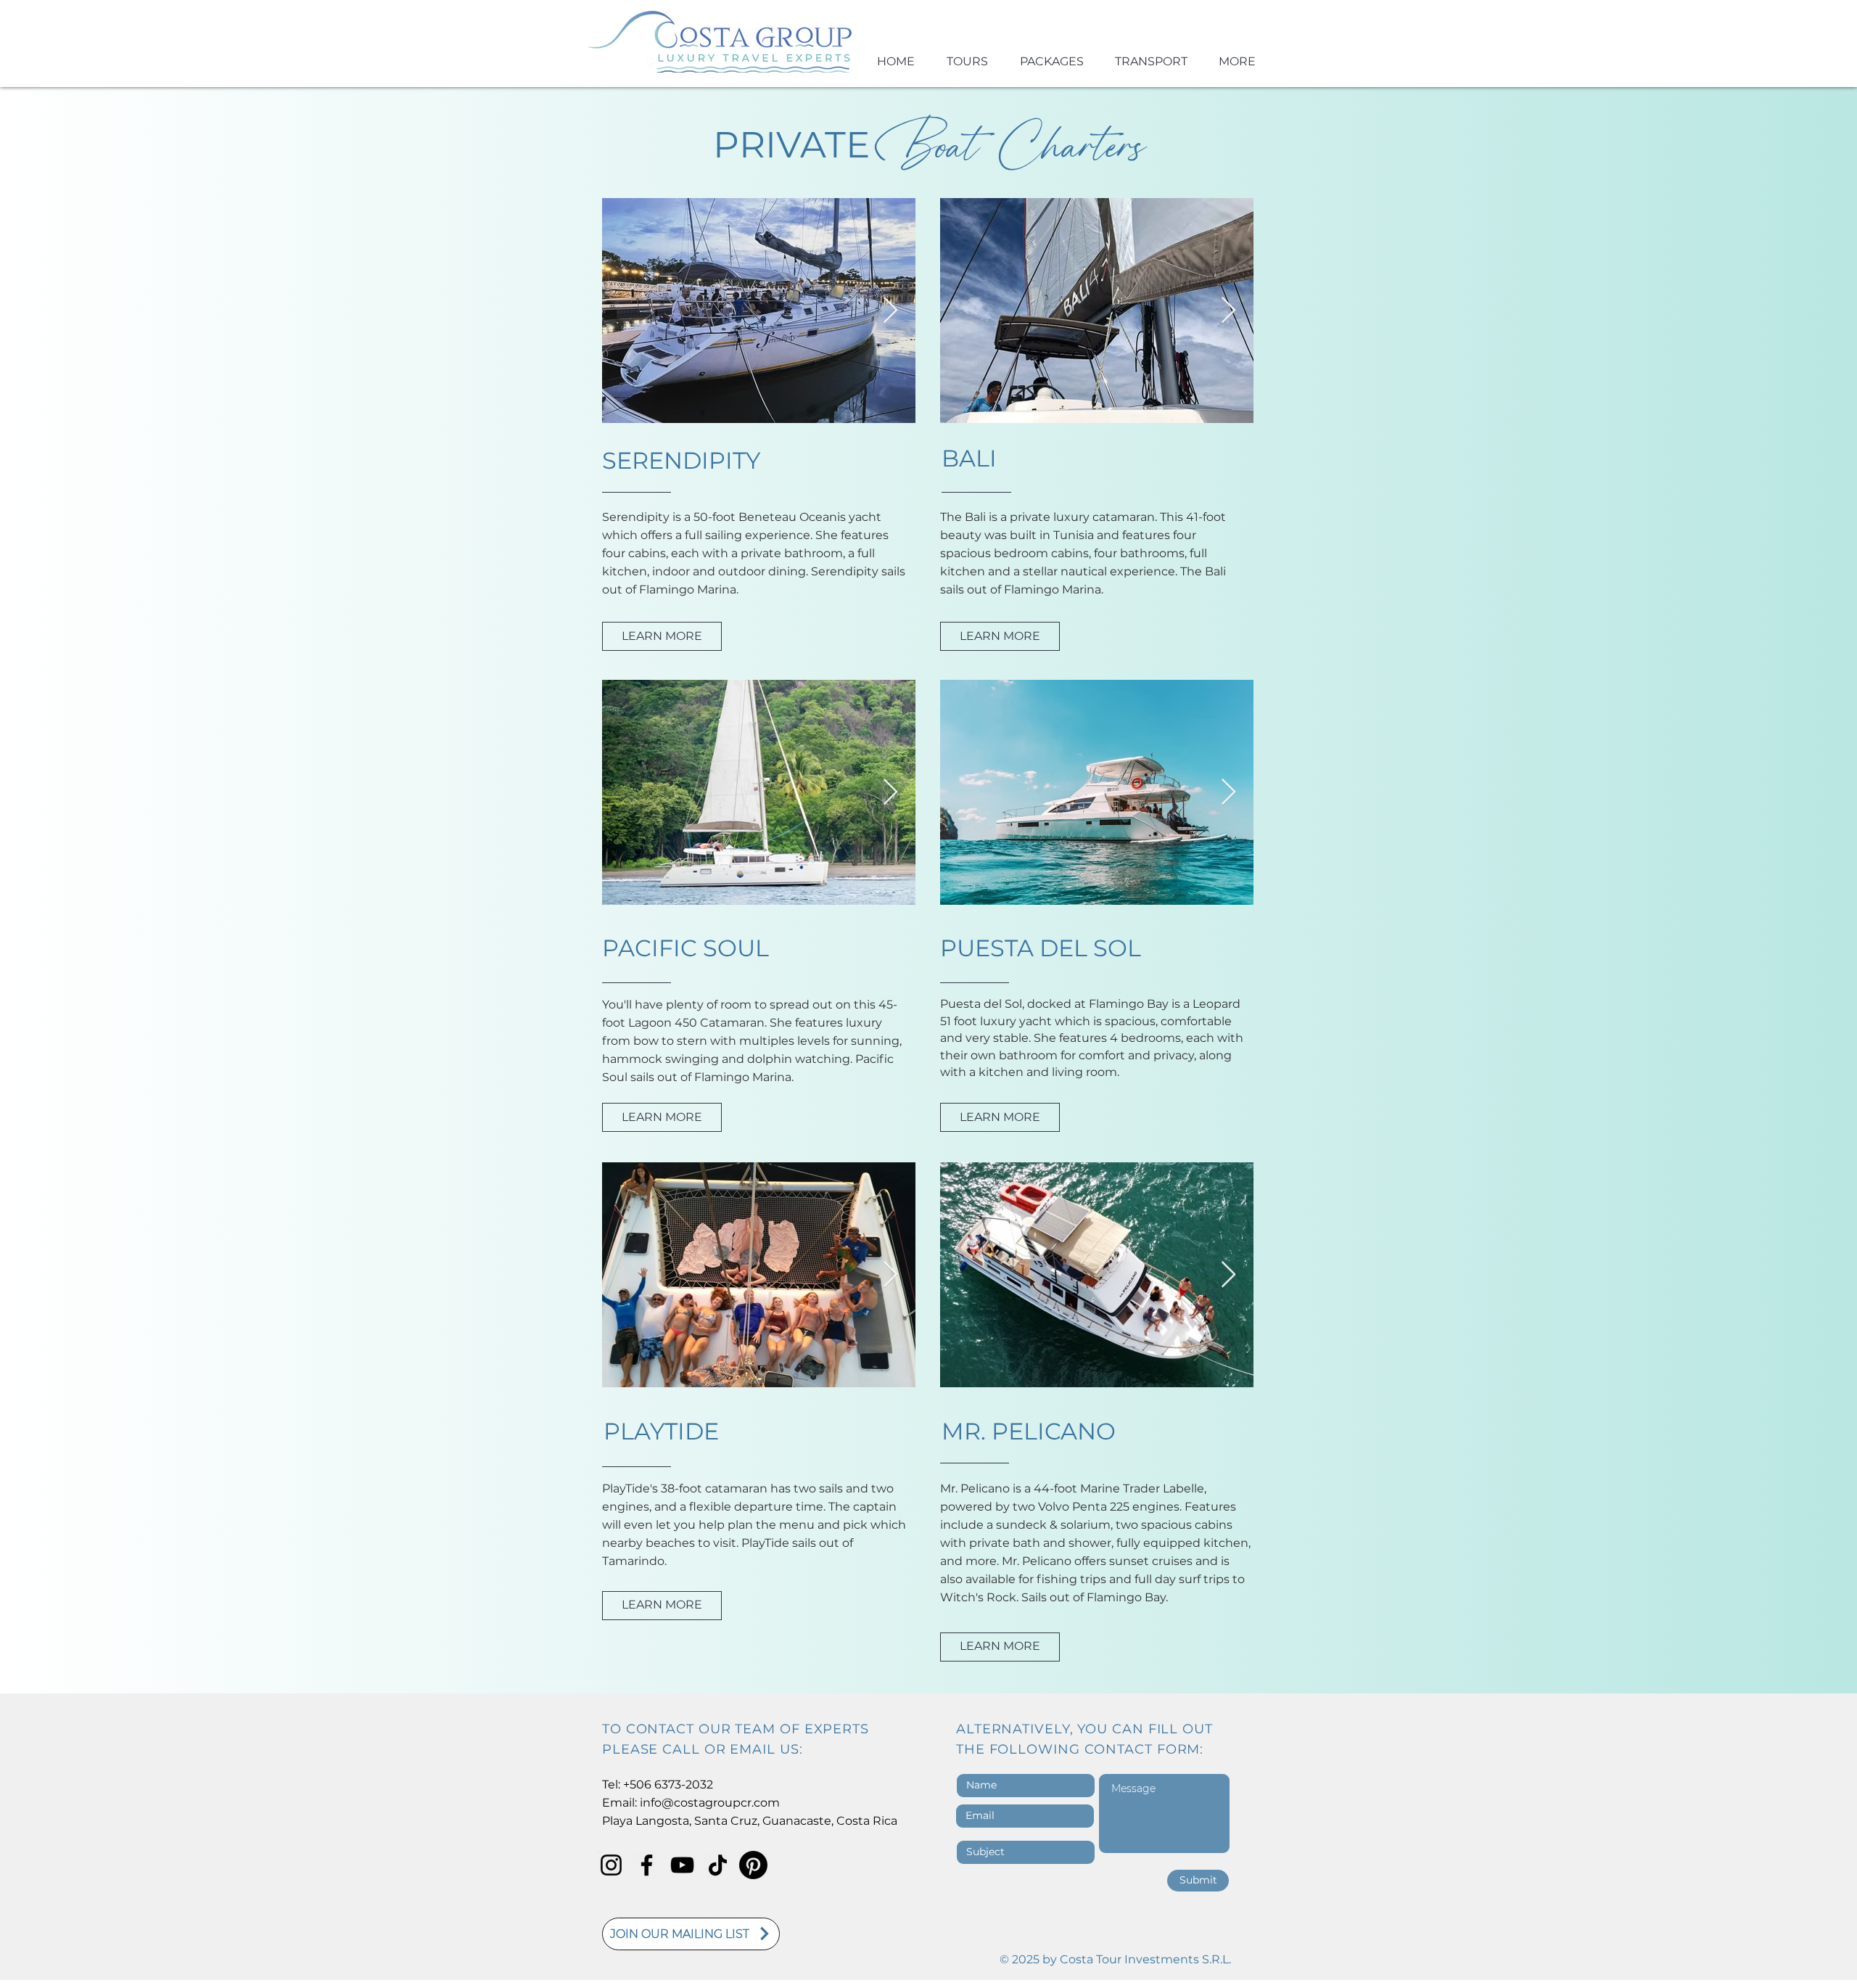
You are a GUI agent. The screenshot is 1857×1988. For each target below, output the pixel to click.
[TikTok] (718, 1865)
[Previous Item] (627, 311)
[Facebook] (647, 1865)
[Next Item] (890, 311)
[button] (691, 1934)
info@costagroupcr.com (710, 1803)
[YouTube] (682, 1865)
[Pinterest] (753, 1865)
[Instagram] (611, 1865)
